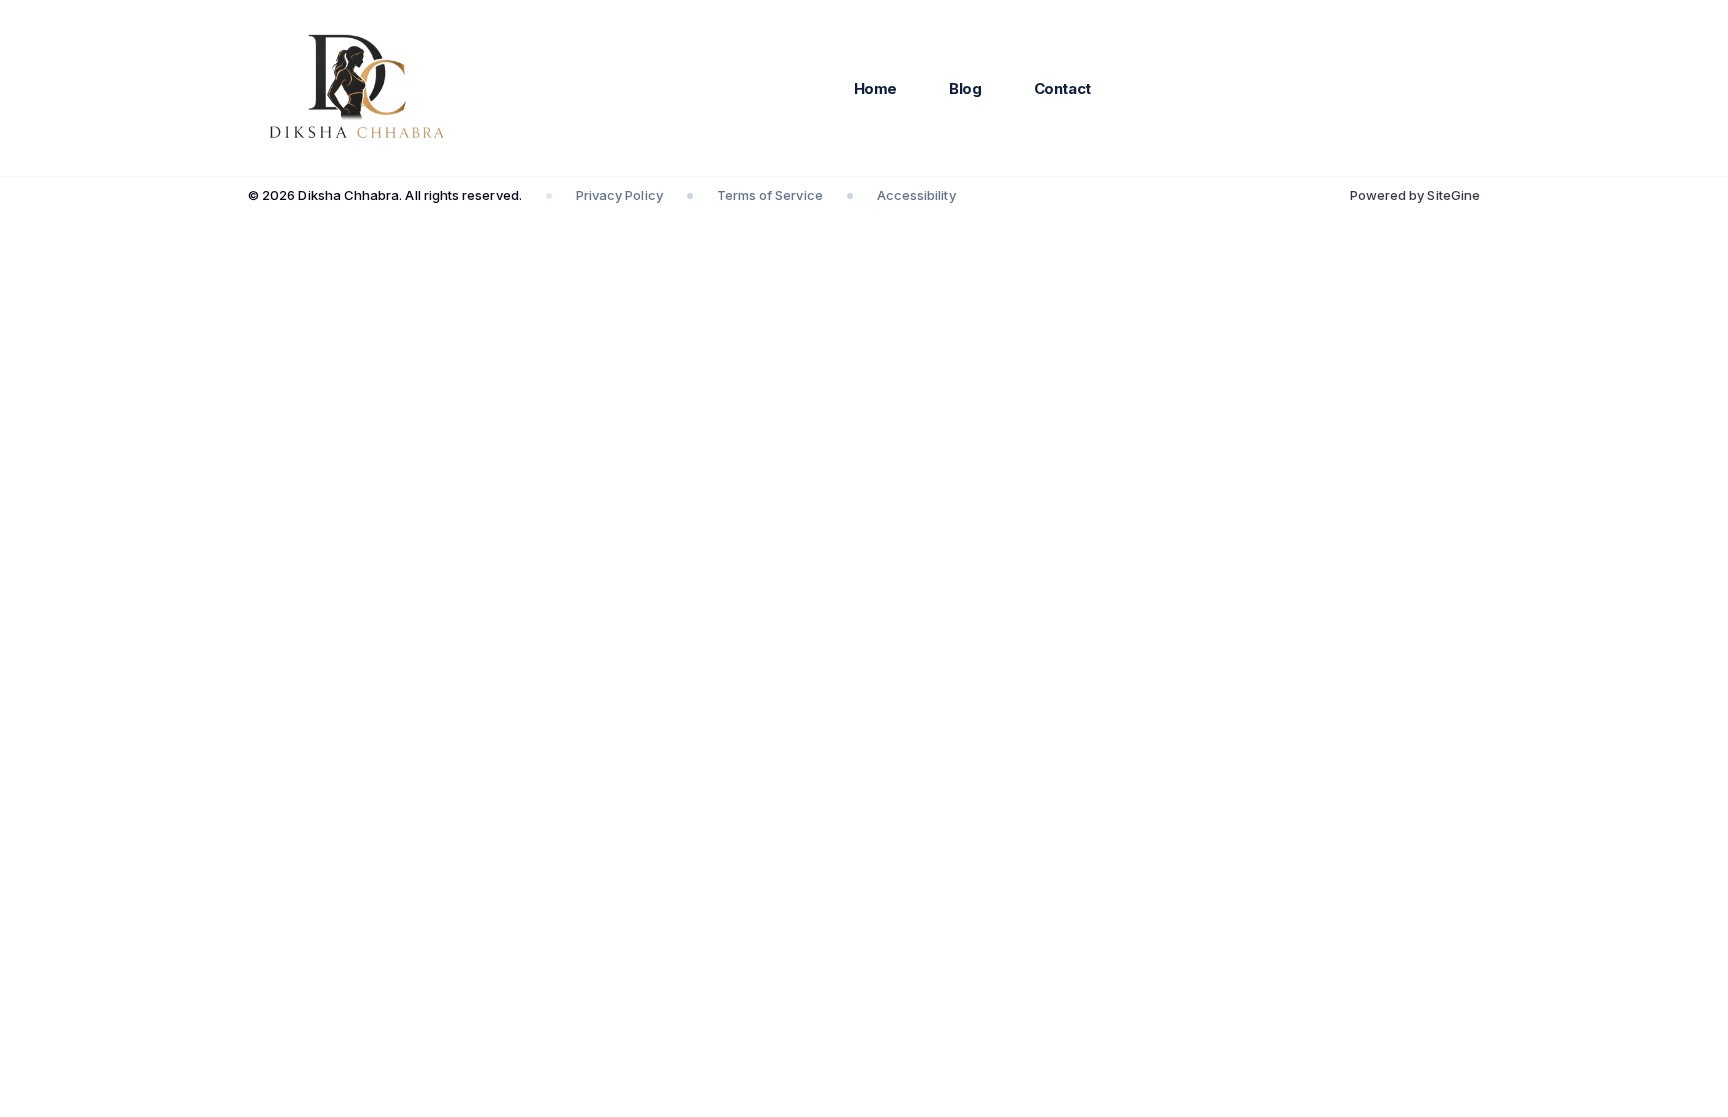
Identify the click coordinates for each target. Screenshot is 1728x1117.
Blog (965, 88)
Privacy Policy (619, 195)
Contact (1062, 88)
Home (876, 88)
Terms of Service (770, 195)
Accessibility (916, 195)
